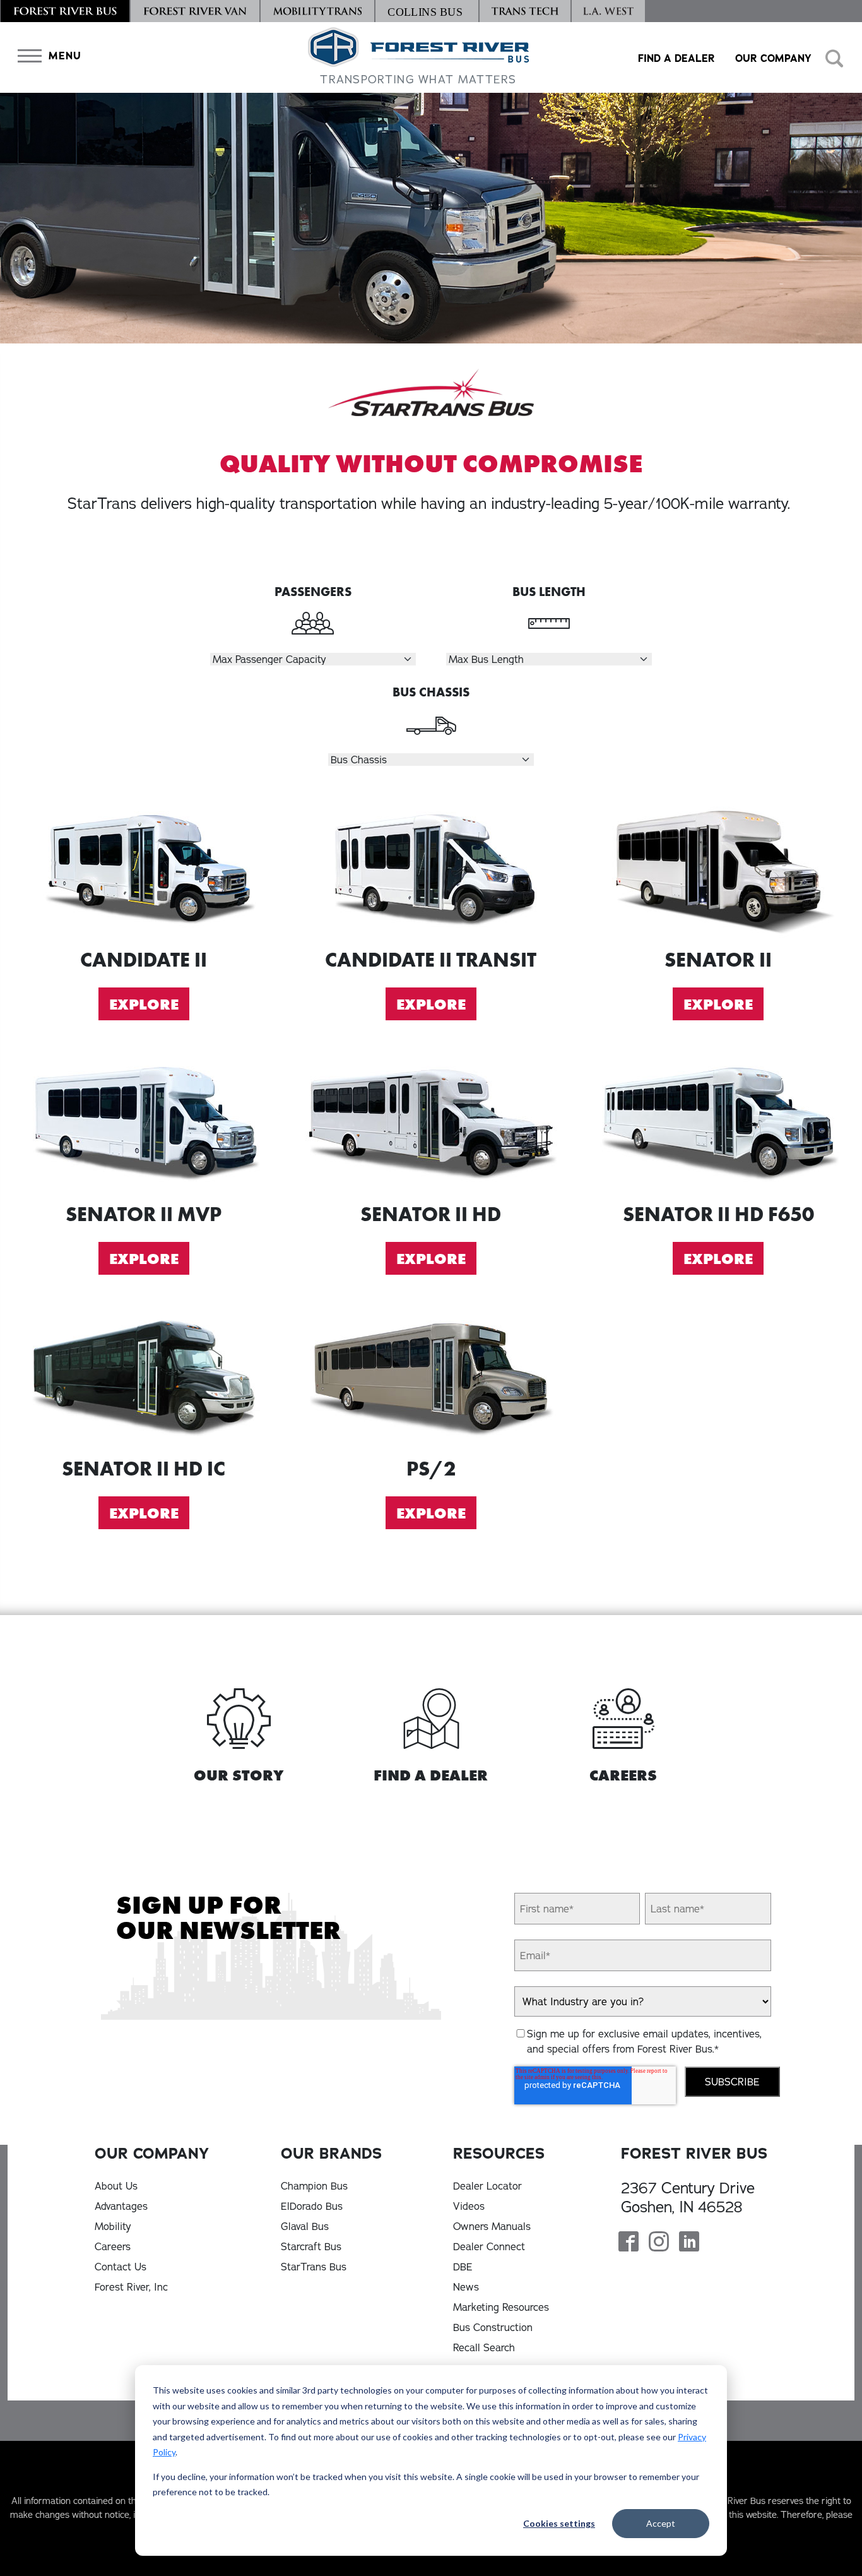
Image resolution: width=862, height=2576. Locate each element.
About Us (116, 2186)
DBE (463, 2267)
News (466, 2287)
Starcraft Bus (311, 2246)
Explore (144, 1004)
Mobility (113, 2226)
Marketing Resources (501, 2307)
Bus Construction (493, 2327)
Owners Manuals (492, 2226)
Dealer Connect (489, 2246)
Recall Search (484, 2347)
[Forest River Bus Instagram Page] (659, 2243)
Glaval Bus (305, 2226)
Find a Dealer (676, 58)
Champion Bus (314, 2186)
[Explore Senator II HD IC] (144, 1376)
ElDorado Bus (312, 2206)
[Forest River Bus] (65, 11)
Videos (469, 2206)
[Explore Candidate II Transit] (431, 867)
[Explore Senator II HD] (431, 1122)
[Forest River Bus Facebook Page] (629, 2243)
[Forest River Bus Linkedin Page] (689, 2243)
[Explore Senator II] (718, 867)
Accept (661, 2523)
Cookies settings (559, 2523)
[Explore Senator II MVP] (144, 1122)
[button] (47, 56)
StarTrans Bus (314, 2267)
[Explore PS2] (431, 1376)
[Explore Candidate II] (144, 867)
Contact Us (121, 2267)
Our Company (773, 58)
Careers (113, 2246)
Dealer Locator (487, 2186)
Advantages (121, 2206)
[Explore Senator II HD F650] (718, 1122)
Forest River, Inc (131, 2287)
